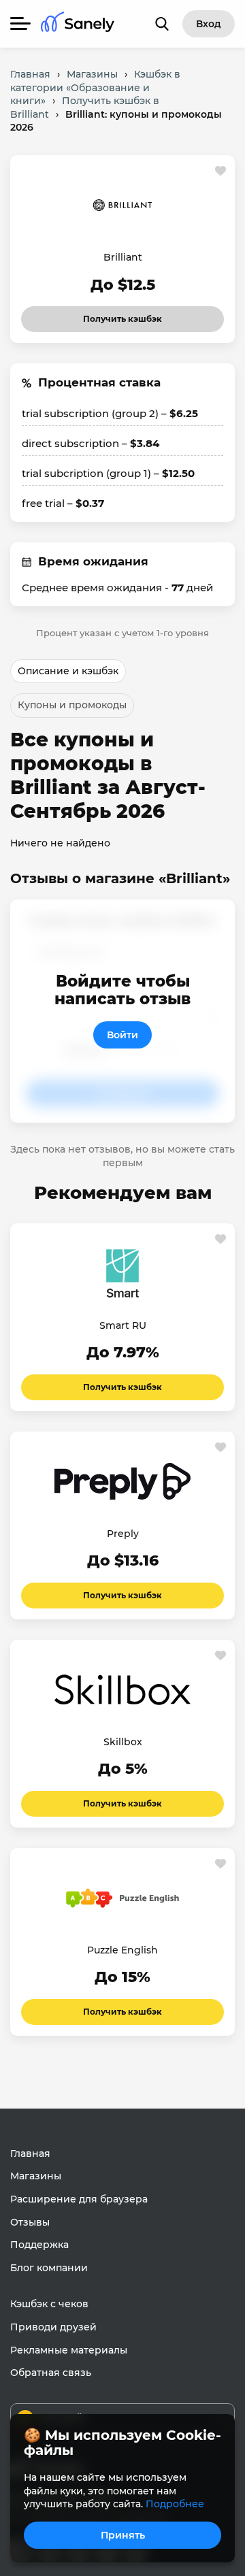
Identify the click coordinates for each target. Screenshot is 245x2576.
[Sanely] (78, 24)
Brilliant (123, 257)
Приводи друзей (53, 2327)
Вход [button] (209, 24)
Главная (30, 2153)
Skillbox (123, 1742)
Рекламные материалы (69, 2350)
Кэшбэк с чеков (49, 2304)
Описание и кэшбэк (68, 671)
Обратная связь (51, 2373)
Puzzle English (122, 1950)
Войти (122, 1035)
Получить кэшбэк (122, 315)
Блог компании (49, 2268)
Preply (123, 1534)
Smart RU (123, 1325)
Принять (123, 2535)
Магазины (36, 2176)
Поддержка (39, 2245)
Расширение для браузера (79, 2199)
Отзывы (30, 2222)
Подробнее (175, 2504)
